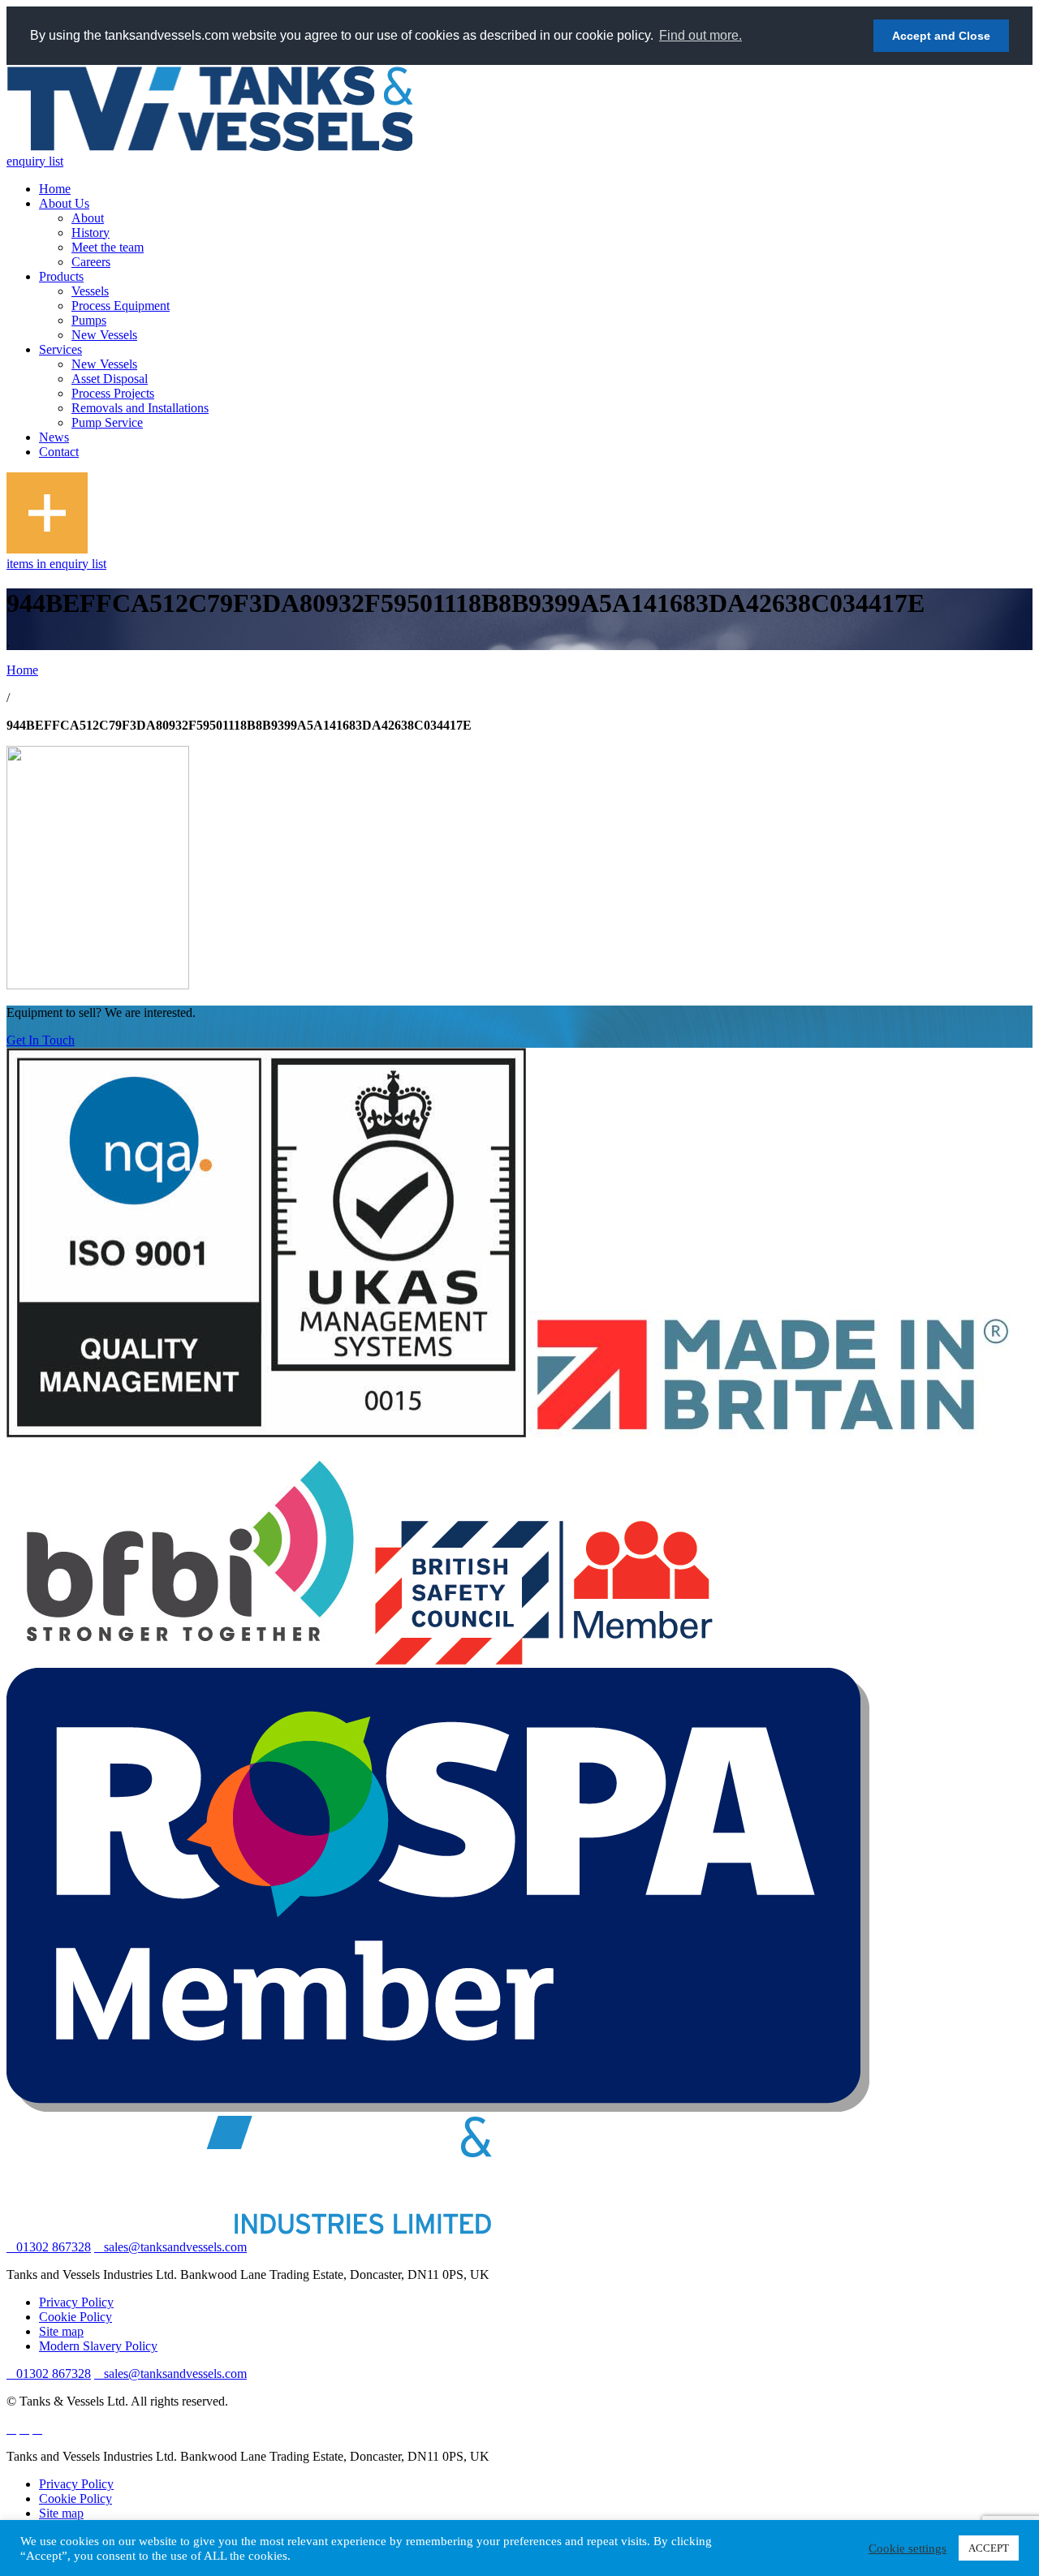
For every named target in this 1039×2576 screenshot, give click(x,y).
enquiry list (35, 161)
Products (61, 276)
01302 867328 (54, 2247)
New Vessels (104, 335)
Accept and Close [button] (941, 36)
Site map (61, 2331)
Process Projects (113, 393)
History (91, 233)
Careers (91, 262)
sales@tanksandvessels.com (175, 2247)
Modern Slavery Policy (98, 2346)
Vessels (90, 291)
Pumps (89, 320)
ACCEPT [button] (989, 2548)
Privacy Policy (76, 2302)
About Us (64, 203)
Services (60, 349)
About (88, 218)
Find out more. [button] (701, 35)
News (54, 437)
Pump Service (107, 422)
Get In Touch (41, 1040)
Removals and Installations (140, 408)
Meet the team (108, 247)
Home (55, 189)
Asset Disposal (110, 379)
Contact (59, 452)
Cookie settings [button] (908, 2548)
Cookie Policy (75, 2317)
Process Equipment (121, 306)
